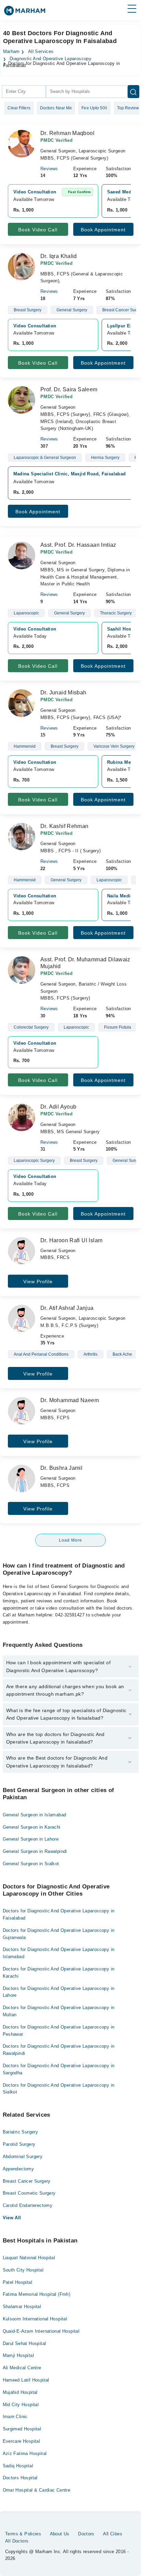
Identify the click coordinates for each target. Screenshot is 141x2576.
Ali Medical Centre (22, 2368)
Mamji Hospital (18, 2355)
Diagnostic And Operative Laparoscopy (50, 59)
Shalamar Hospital (22, 2307)
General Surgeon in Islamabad (35, 1815)
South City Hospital (23, 2270)
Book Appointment (103, 230)
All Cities (113, 2534)
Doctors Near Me (56, 108)
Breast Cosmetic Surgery (29, 2193)
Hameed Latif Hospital (26, 2380)
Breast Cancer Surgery (27, 2181)
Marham (11, 52)
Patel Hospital (17, 2282)
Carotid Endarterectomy (28, 2205)
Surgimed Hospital (22, 2429)
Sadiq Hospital (18, 2466)
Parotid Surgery (19, 2144)
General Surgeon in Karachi (32, 1827)
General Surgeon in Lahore (31, 1839)
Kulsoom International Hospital (35, 2319)
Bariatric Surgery (21, 2132)
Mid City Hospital (21, 2405)
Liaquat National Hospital (29, 2258)
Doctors (86, 2534)
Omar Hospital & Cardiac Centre (37, 2490)
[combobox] (24, 92)
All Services (41, 52)
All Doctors (17, 2541)
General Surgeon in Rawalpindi (35, 1851)
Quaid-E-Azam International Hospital (41, 2331)
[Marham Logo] (25, 13)
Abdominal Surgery (23, 2157)
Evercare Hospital (22, 2441)
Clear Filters (19, 108)
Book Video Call (38, 230)
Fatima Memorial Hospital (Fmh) (37, 2294)
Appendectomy (18, 2169)
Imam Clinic (15, 2417)
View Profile (38, 1282)
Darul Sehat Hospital (24, 2343)
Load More (70, 1540)
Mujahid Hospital (20, 2392)
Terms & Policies (23, 2534)
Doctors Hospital (20, 2478)
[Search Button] (133, 92)
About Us (60, 2534)
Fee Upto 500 (94, 108)
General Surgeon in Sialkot (31, 1864)
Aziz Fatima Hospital (25, 2453)
